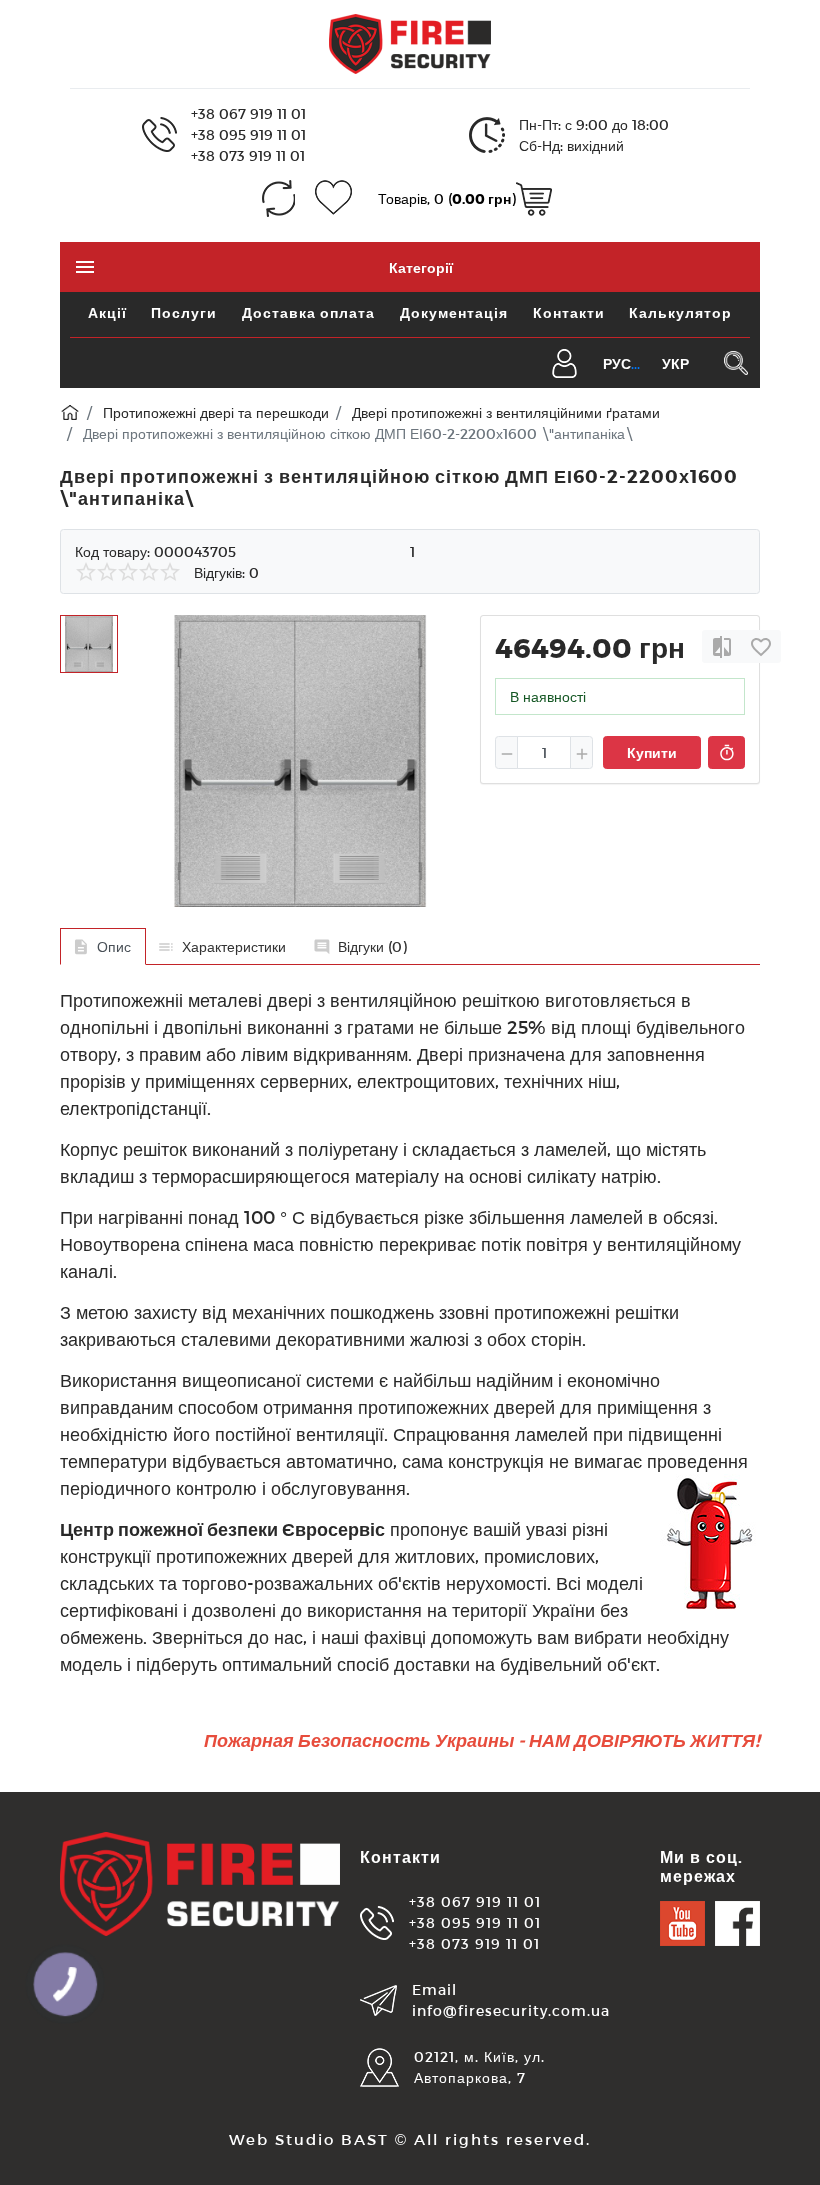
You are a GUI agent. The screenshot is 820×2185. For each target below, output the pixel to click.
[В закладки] (761, 646)
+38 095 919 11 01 (248, 134)
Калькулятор (680, 312)
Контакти (569, 312)
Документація (454, 312)
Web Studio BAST (309, 2139)
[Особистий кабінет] (564, 361)
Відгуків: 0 (226, 572)
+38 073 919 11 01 (248, 155)
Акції (107, 312)
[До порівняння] (722, 646)
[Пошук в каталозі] (735, 363)
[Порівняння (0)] (278, 198)
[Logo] (410, 42)
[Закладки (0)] (333, 198)
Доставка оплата (308, 312)
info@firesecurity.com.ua (511, 2010)
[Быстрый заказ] (726, 753)
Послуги (184, 312)
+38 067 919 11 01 (248, 113)
